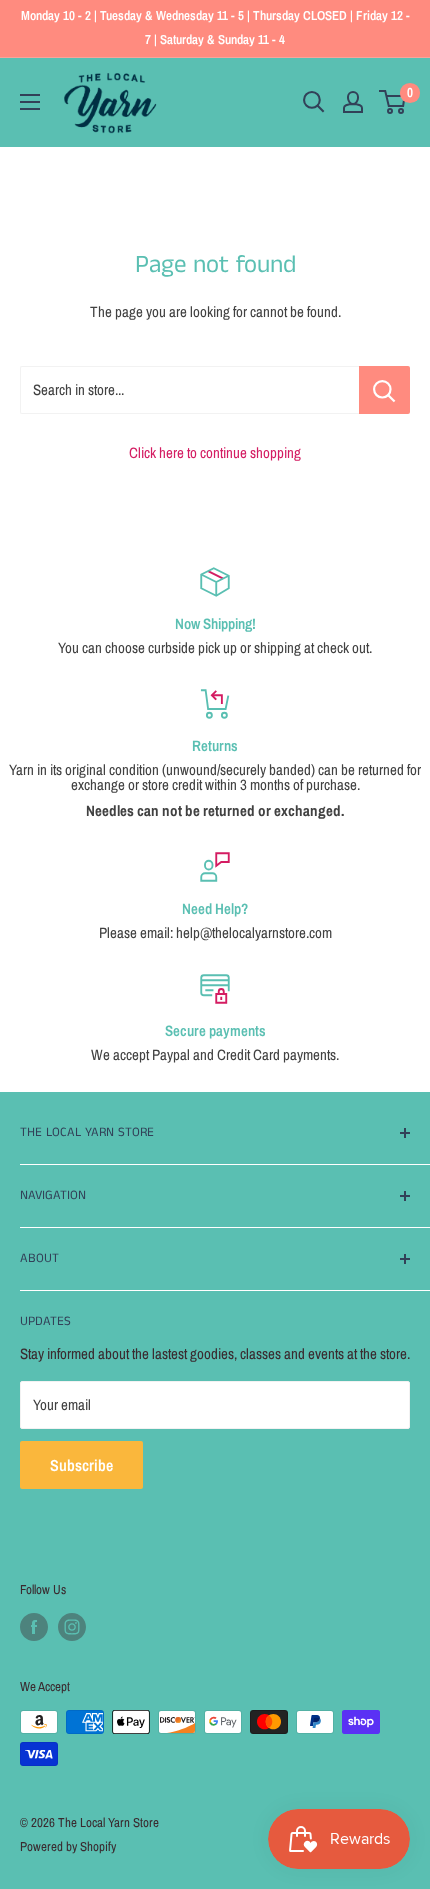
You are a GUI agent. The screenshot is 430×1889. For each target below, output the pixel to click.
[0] (393, 102)
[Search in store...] (384, 390)
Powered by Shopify (68, 1846)
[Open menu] (30, 102)
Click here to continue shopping (215, 452)
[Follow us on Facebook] (34, 1627)
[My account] (353, 102)
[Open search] (314, 102)
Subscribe (81, 1465)
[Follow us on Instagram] (72, 1627)
